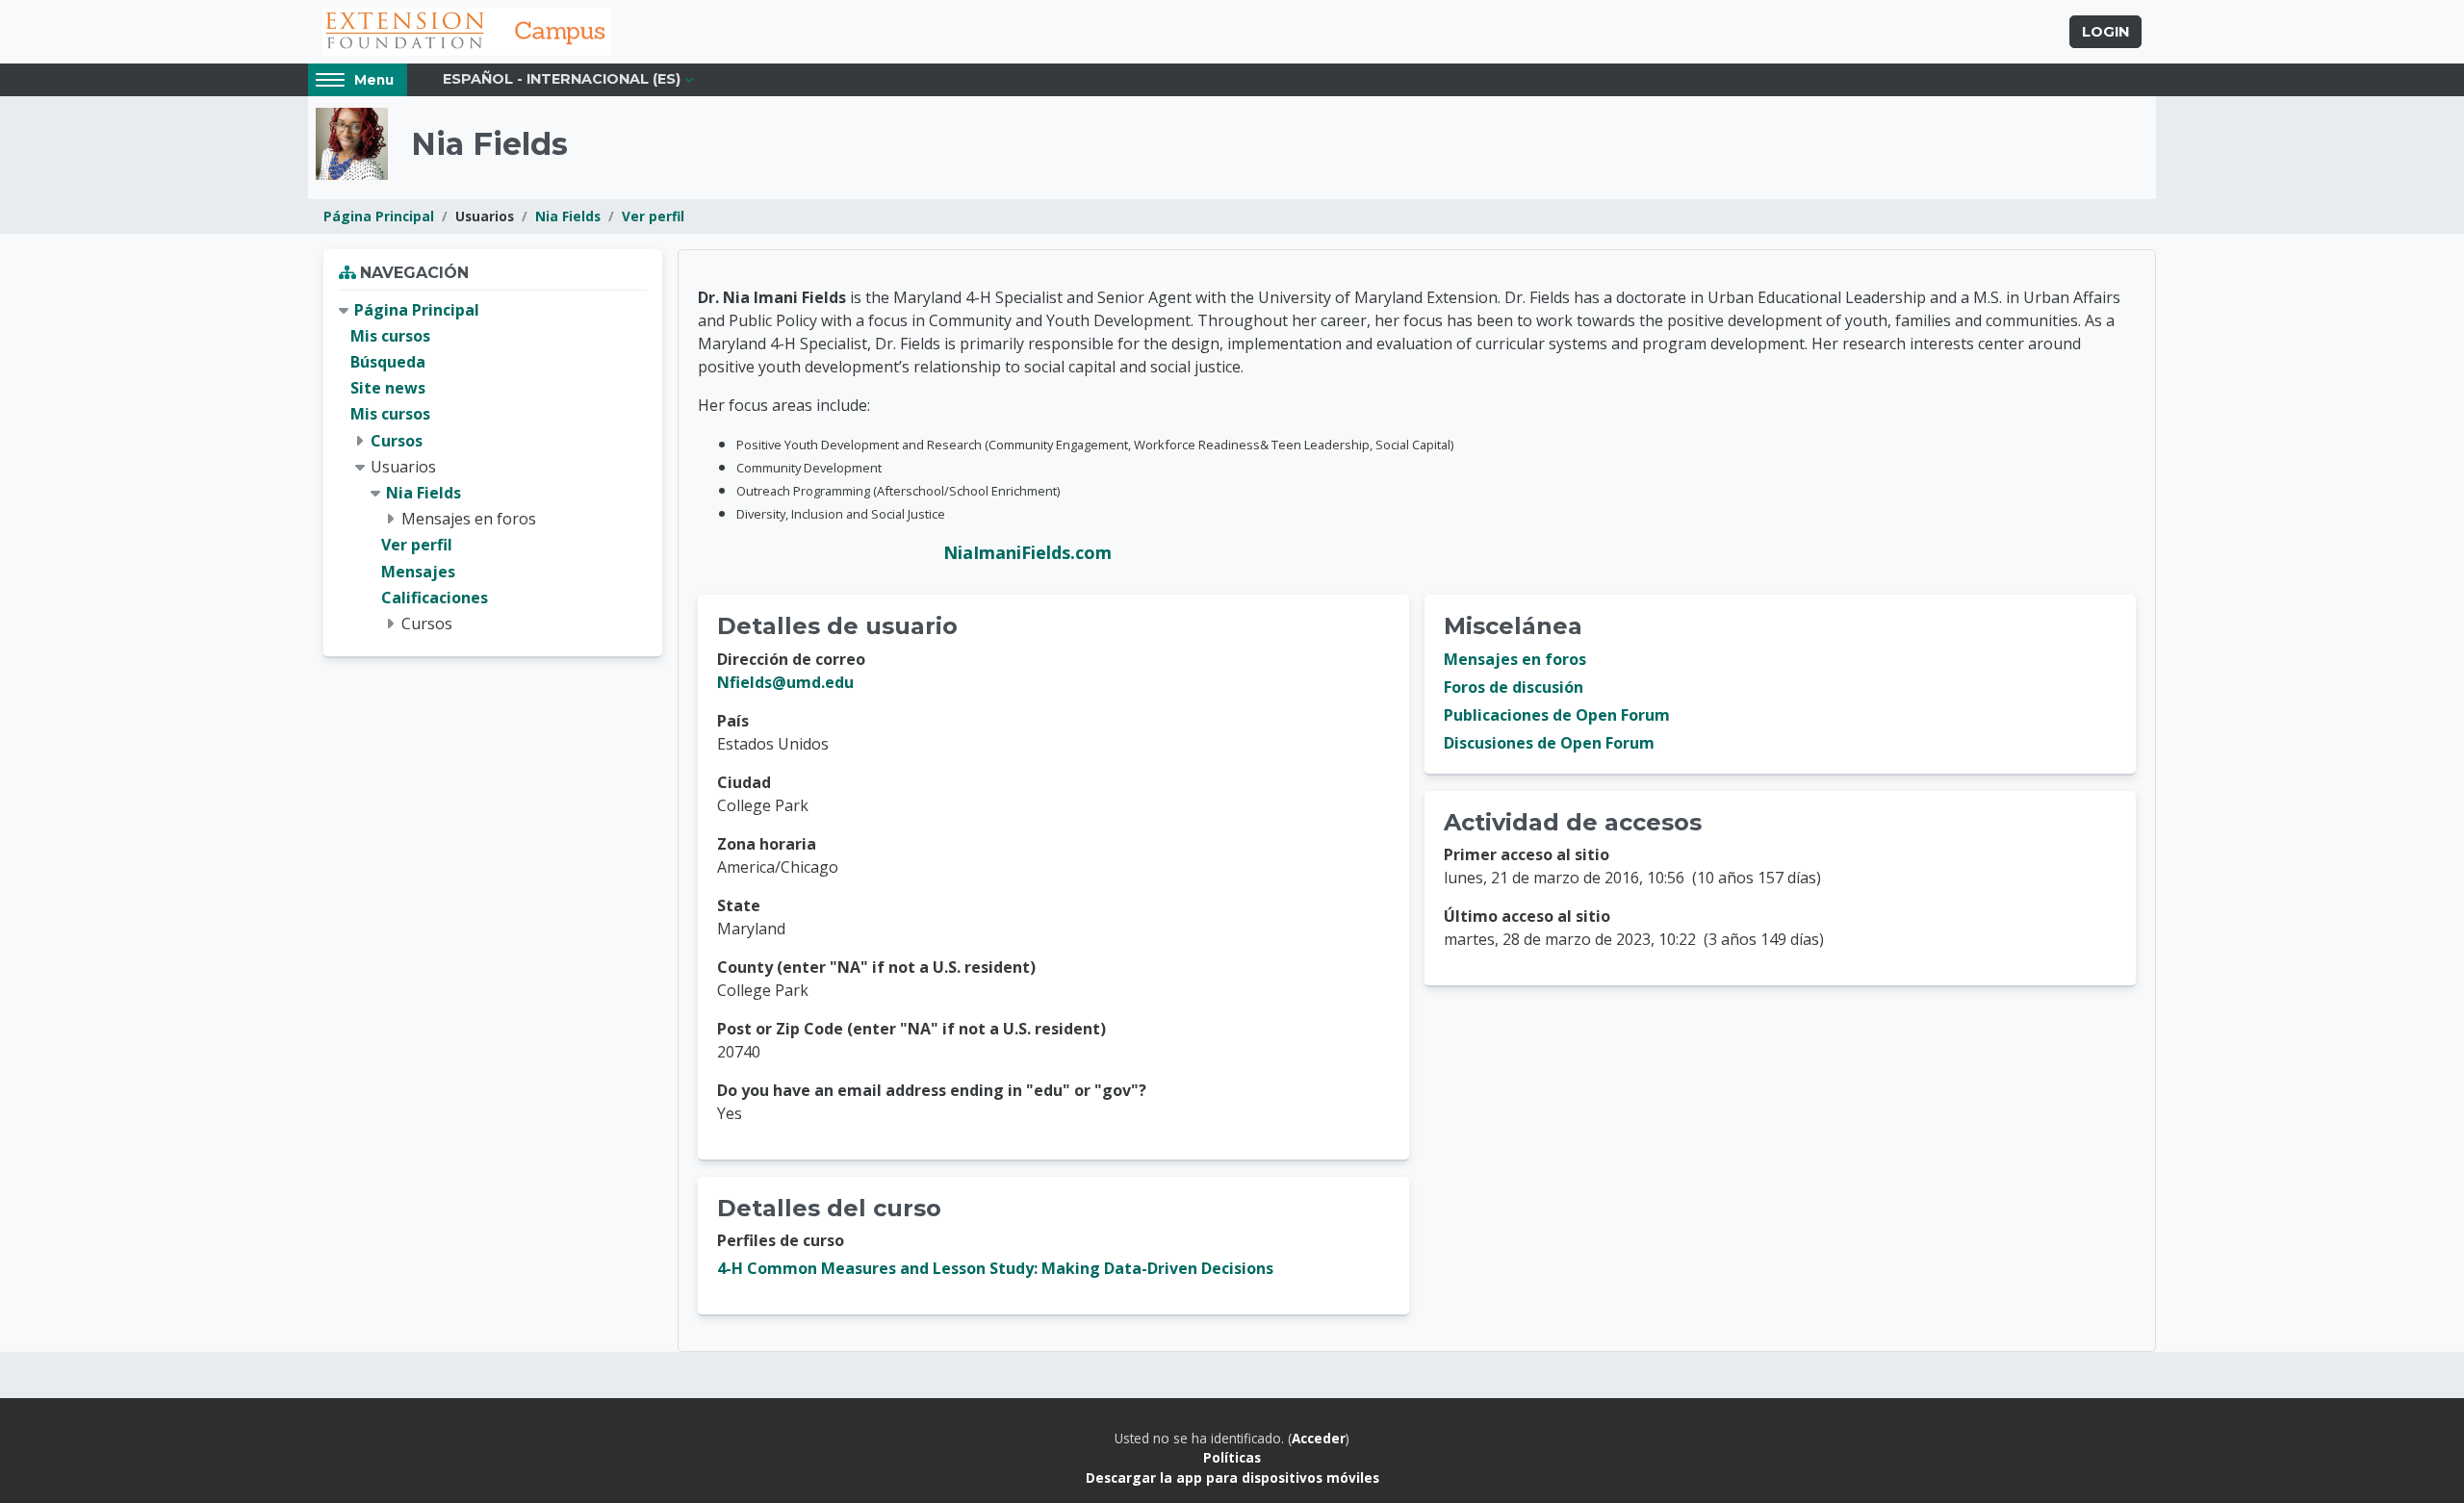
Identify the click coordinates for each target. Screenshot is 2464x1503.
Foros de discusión (1514, 687)
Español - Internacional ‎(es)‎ (562, 79)
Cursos (397, 441)
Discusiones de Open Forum (1549, 743)
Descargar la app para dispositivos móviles (1232, 1478)
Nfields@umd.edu (785, 682)
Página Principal (379, 216)
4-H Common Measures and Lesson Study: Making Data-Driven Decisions (995, 1268)
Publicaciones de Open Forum (1557, 715)
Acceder (1319, 1438)
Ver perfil (653, 216)
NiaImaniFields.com (1027, 552)
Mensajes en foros (1515, 659)
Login (2105, 32)
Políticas (1232, 1457)
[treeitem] (493, 467)
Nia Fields (568, 216)
